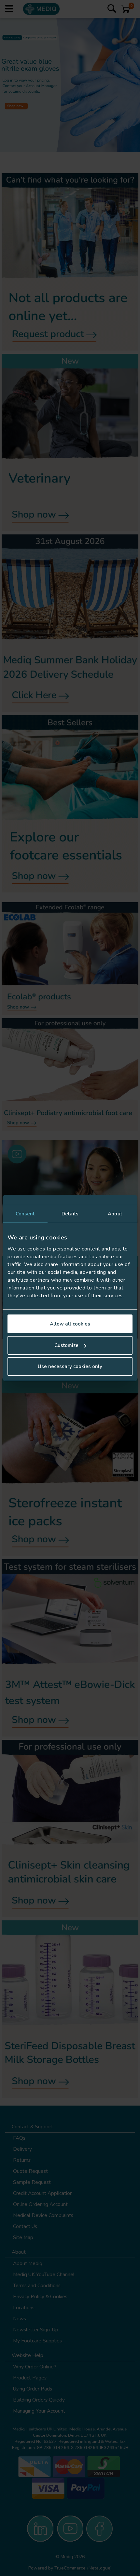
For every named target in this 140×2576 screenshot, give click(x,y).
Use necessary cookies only (70, 1366)
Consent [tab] (25, 1214)
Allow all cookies (70, 1324)
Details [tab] (70, 1214)
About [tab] (115, 1214)
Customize (66, 1345)
